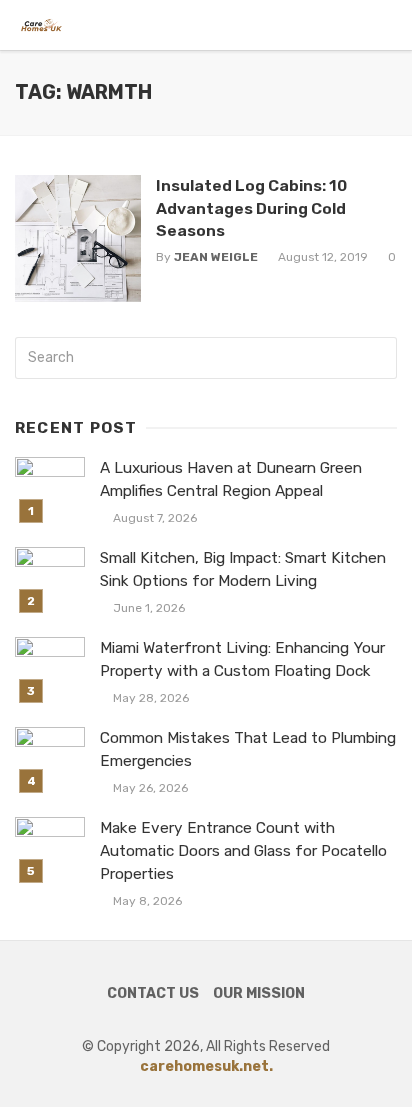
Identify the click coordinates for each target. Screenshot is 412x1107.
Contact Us (153, 993)
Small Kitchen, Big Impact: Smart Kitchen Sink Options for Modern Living (243, 569)
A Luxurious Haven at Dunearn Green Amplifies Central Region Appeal (231, 479)
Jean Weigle (216, 257)
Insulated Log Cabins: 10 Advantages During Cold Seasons (251, 207)
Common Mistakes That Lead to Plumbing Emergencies (248, 749)
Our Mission (259, 993)
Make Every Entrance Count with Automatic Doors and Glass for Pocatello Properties (243, 851)
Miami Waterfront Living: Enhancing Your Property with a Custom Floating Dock (242, 659)
